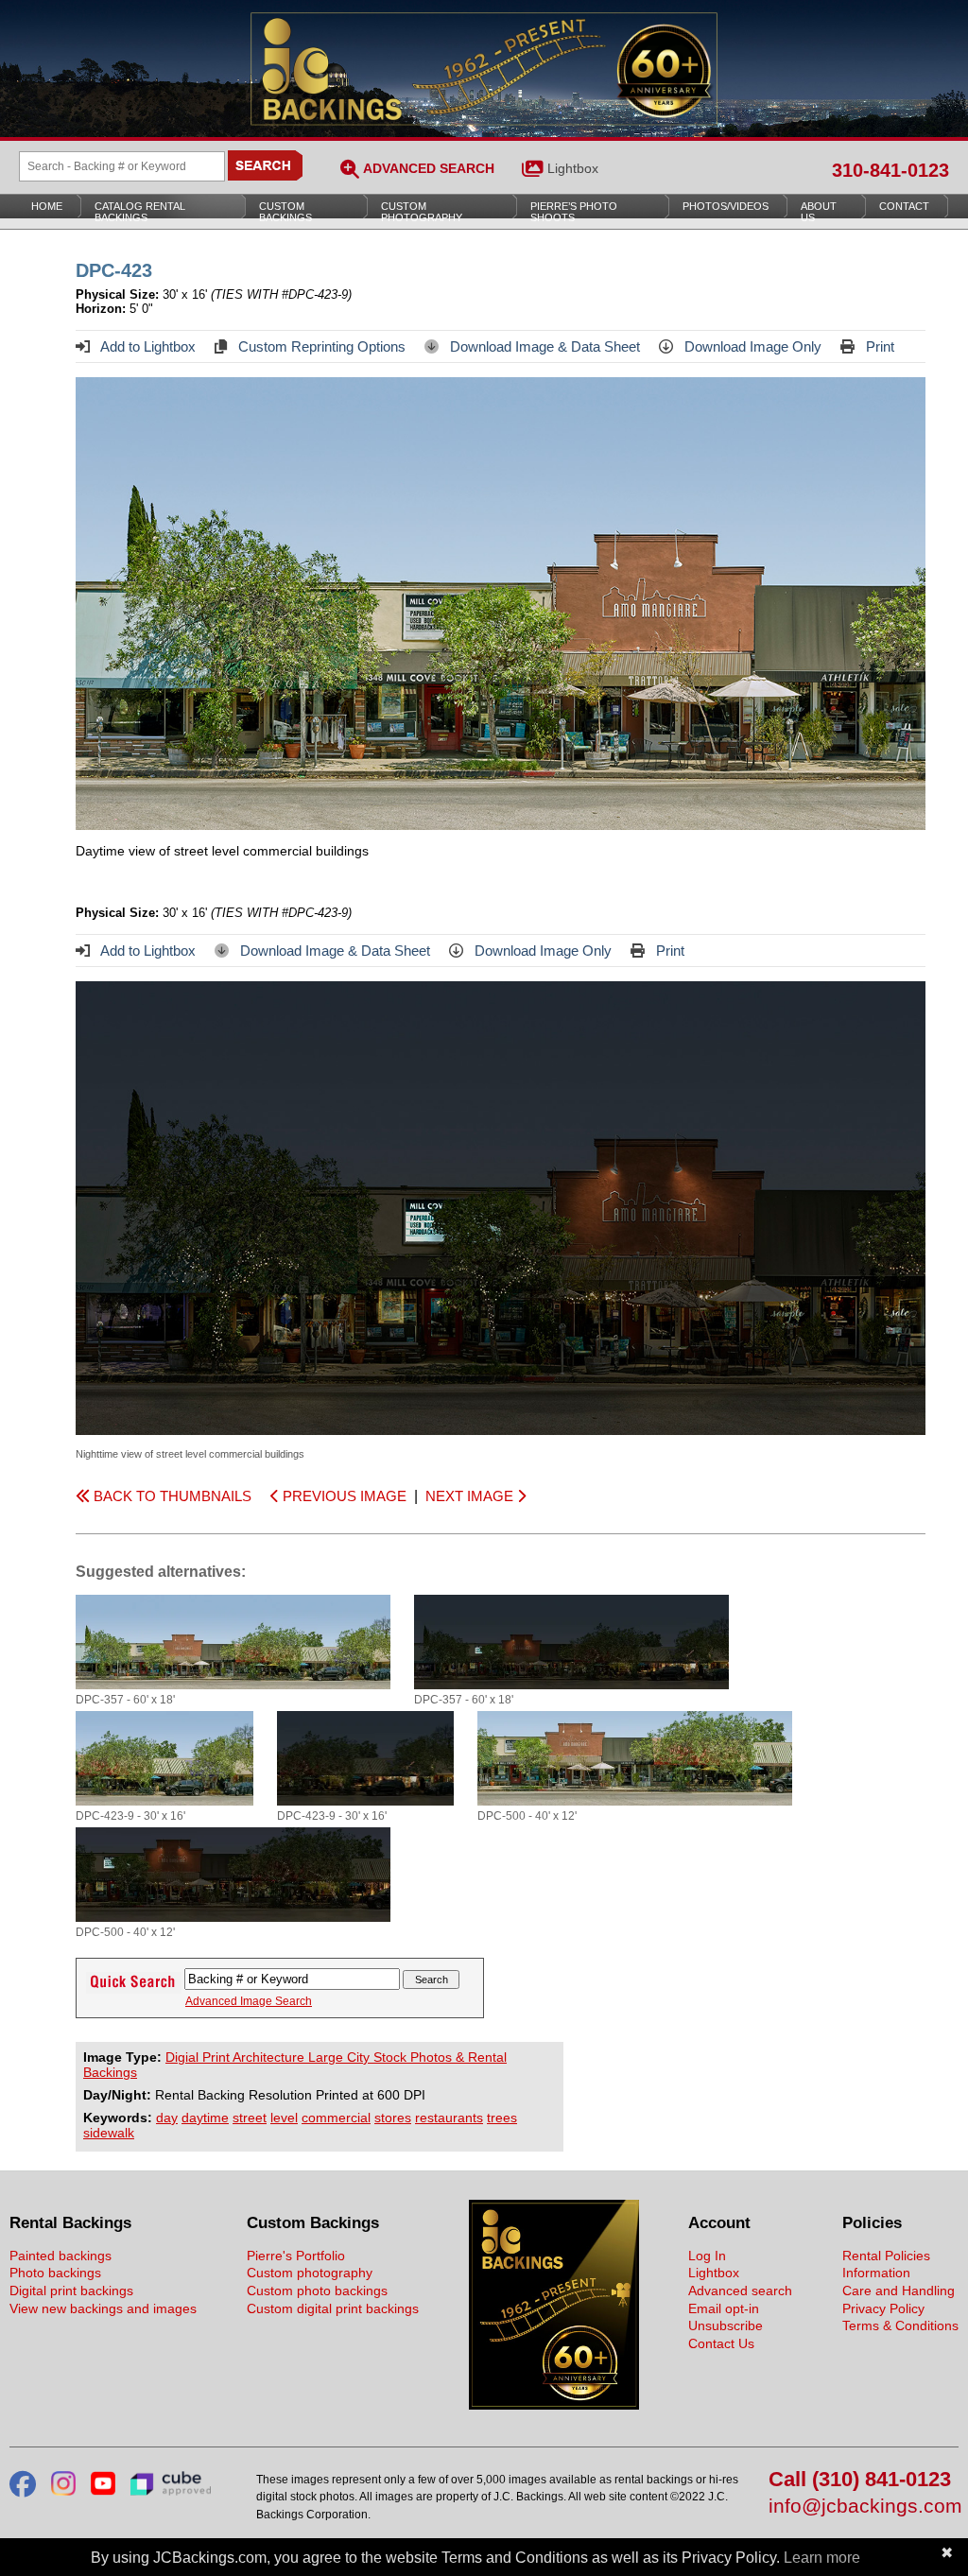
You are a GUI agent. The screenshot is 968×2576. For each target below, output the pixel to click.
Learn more (822, 2558)
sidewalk (109, 2133)
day (167, 2118)
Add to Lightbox (147, 346)
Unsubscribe (726, 2325)
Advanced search (740, 2291)
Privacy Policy (883, 2308)
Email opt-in (724, 2308)
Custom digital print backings (333, 2308)
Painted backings (60, 2256)
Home (47, 206)
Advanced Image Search (249, 2001)
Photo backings (55, 2273)
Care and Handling (899, 2291)
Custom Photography (422, 212)
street (250, 2118)
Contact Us (721, 2343)
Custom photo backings (317, 2291)
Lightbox (573, 168)
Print (878, 346)
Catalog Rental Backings (140, 212)
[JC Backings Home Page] (554, 2405)
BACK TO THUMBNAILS (171, 1496)
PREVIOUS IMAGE (343, 1496)
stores (393, 2118)
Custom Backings (285, 212)
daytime (205, 2118)
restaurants (449, 2118)
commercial (336, 2118)
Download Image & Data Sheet (543, 346)
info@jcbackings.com (864, 2507)
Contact (904, 206)
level (284, 2118)
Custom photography (310, 2273)
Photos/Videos (726, 206)
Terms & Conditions (900, 2325)
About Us (819, 212)
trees (502, 2118)
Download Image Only (751, 346)
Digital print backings (71, 2291)
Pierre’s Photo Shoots (574, 212)
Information (876, 2273)
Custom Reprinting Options (320, 346)
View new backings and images (103, 2308)
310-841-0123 (890, 170)
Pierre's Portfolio (296, 2256)
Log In (707, 2256)
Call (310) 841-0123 (860, 2480)
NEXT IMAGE (471, 1496)
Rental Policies (886, 2256)
